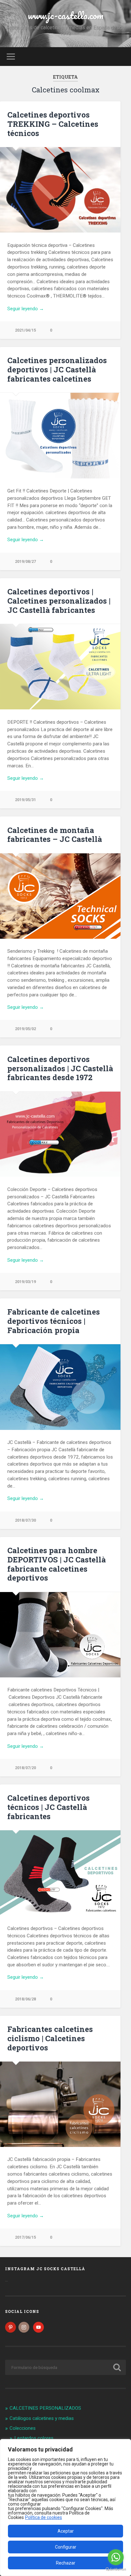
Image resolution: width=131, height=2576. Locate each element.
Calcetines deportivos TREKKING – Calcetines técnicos (53, 124)
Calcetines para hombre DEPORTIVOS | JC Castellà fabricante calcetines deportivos (57, 1564)
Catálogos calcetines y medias (42, 2418)
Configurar (66, 2547)
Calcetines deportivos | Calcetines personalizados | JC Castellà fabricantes (59, 601)
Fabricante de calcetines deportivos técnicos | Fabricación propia (54, 1321)
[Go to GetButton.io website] (116, 2569)
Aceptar (66, 2531)
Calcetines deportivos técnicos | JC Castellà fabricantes (48, 1807)
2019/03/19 (25, 1282)
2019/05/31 (25, 800)
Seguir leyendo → (26, 309)
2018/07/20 (25, 1768)
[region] (65, 2508)
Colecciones (23, 2428)
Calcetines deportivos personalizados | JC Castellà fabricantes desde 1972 (60, 1068)
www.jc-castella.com (66, 15)
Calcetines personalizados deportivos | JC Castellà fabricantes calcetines (57, 370)
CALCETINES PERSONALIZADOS (45, 2408)
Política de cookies (44, 2517)
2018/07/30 (25, 1520)
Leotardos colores (34, 2438)
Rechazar (66, 2563)
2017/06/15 (25, 2237)
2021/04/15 (25, 330)
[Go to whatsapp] (116, 2557)
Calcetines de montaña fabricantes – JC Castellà (55, 835)
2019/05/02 (25, 1029)
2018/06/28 (25, 1999)
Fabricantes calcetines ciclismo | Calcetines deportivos (50, 2038)
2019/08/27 (25, 561)
